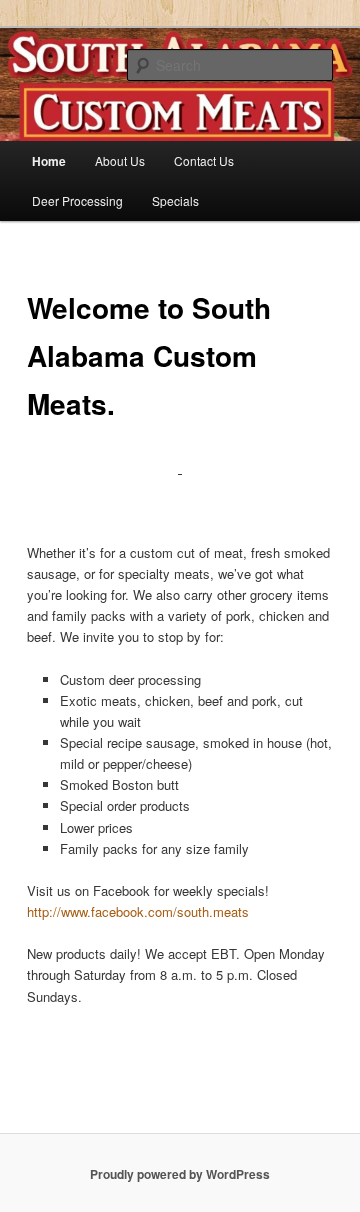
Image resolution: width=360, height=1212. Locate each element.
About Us (120, 160)
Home (49, 161)
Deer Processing (77, 200)
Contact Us (204, 160)
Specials (175, 200)
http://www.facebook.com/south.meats (138, 911)
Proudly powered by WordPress (180, 1174)
